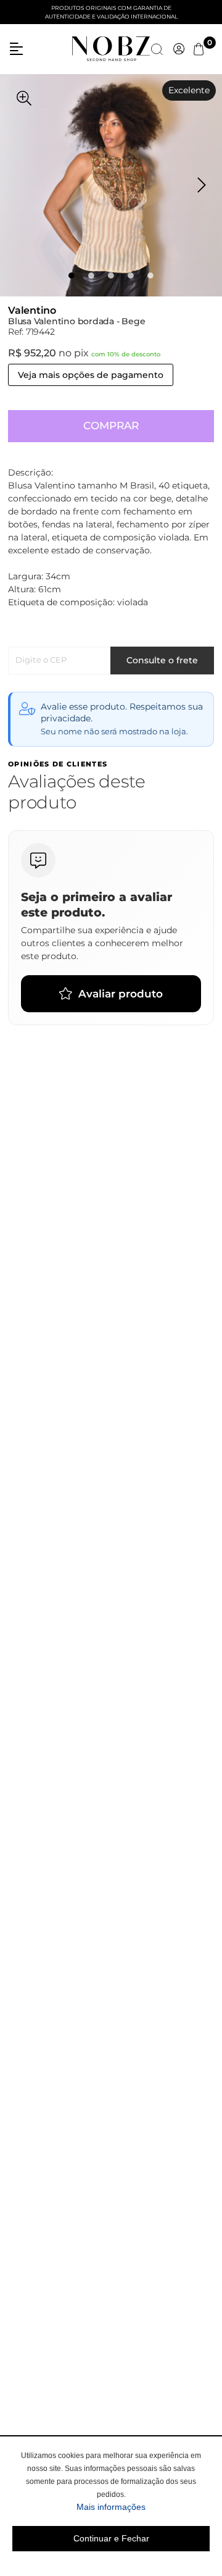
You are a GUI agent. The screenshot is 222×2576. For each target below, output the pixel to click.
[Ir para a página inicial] (111, 48)
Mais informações (143, 2507)
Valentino (32, 310)
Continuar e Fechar (111, 2538)
